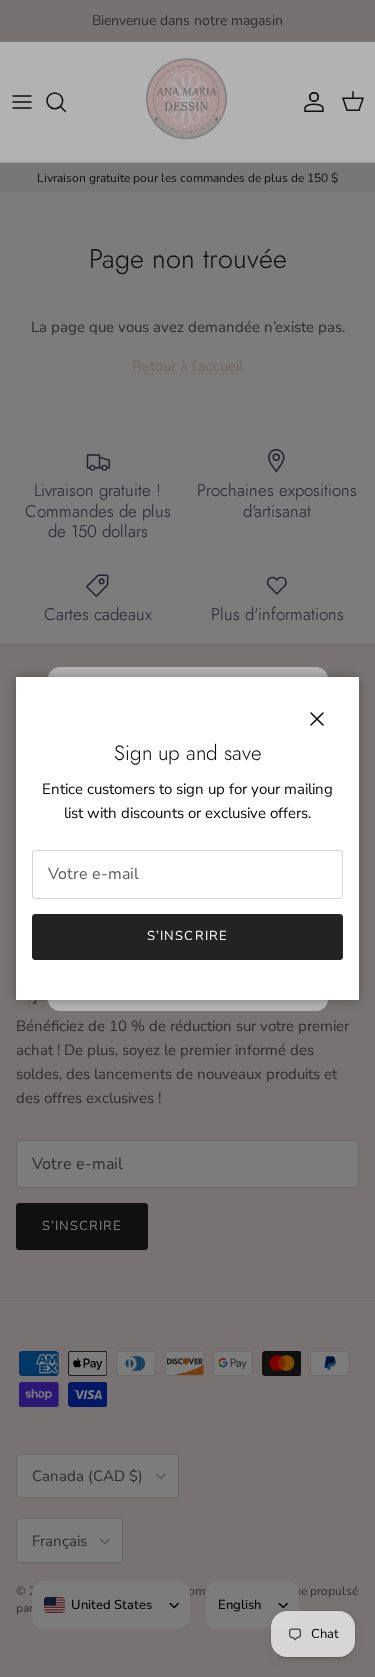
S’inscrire (187, 936)
